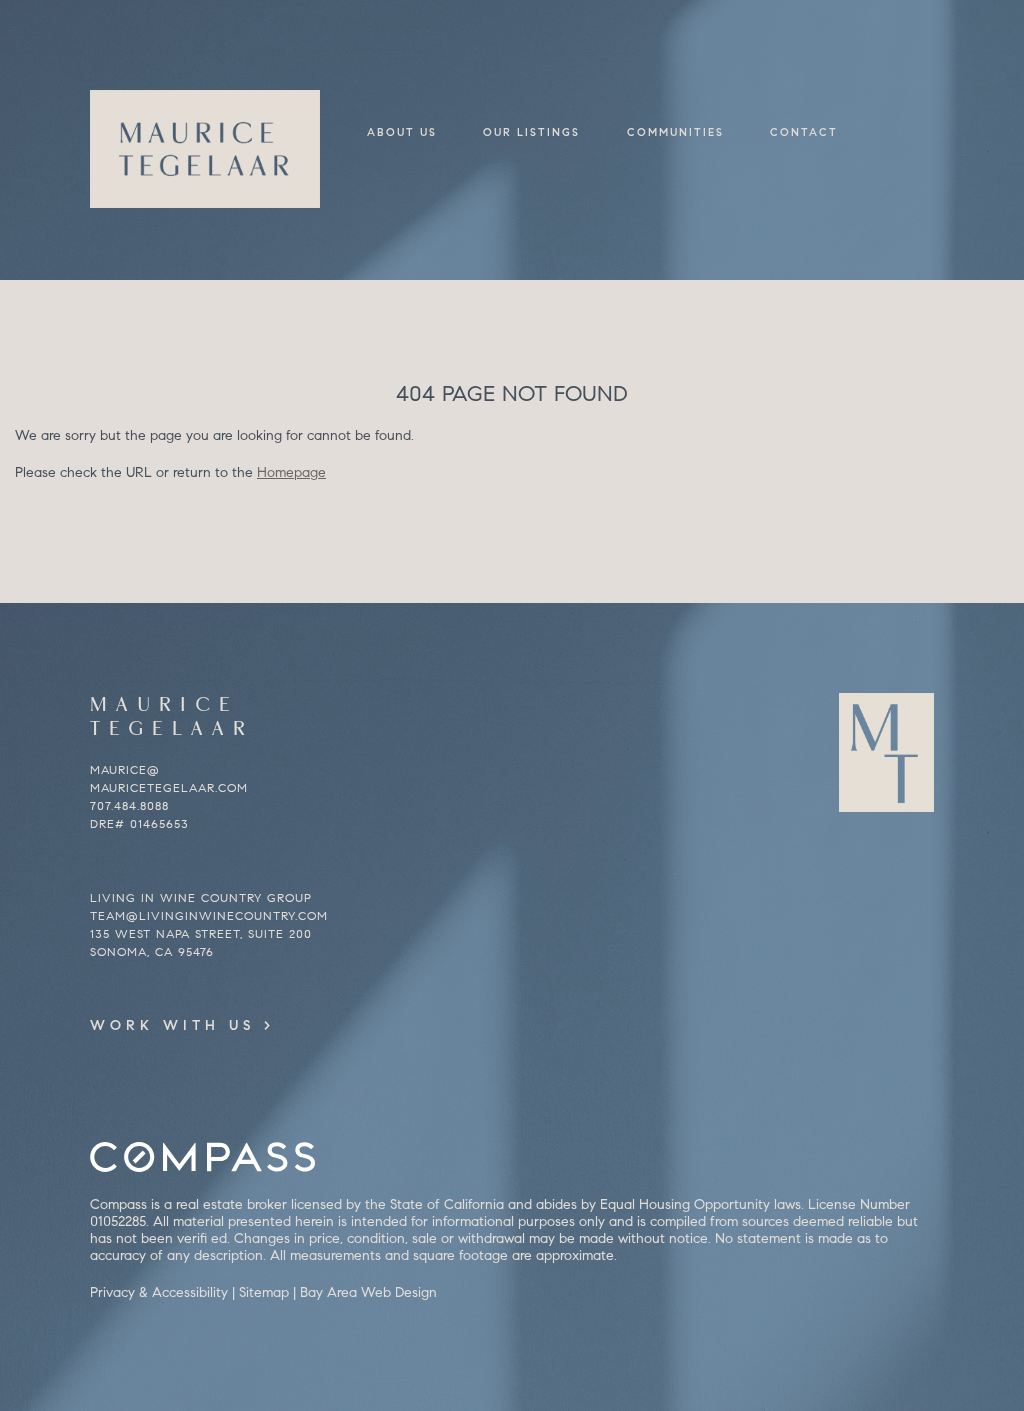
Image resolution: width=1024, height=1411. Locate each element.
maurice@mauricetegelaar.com (169, 778)
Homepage (291, 472)
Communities (675, 132)
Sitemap (264, 1292)
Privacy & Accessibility (159, 1292)
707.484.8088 (129, 805)
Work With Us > (182, 1025)
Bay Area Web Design (368, 1292)
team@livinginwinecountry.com (209, 915)
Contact (804, 132)
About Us (402, 132)
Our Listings (531, 132)
